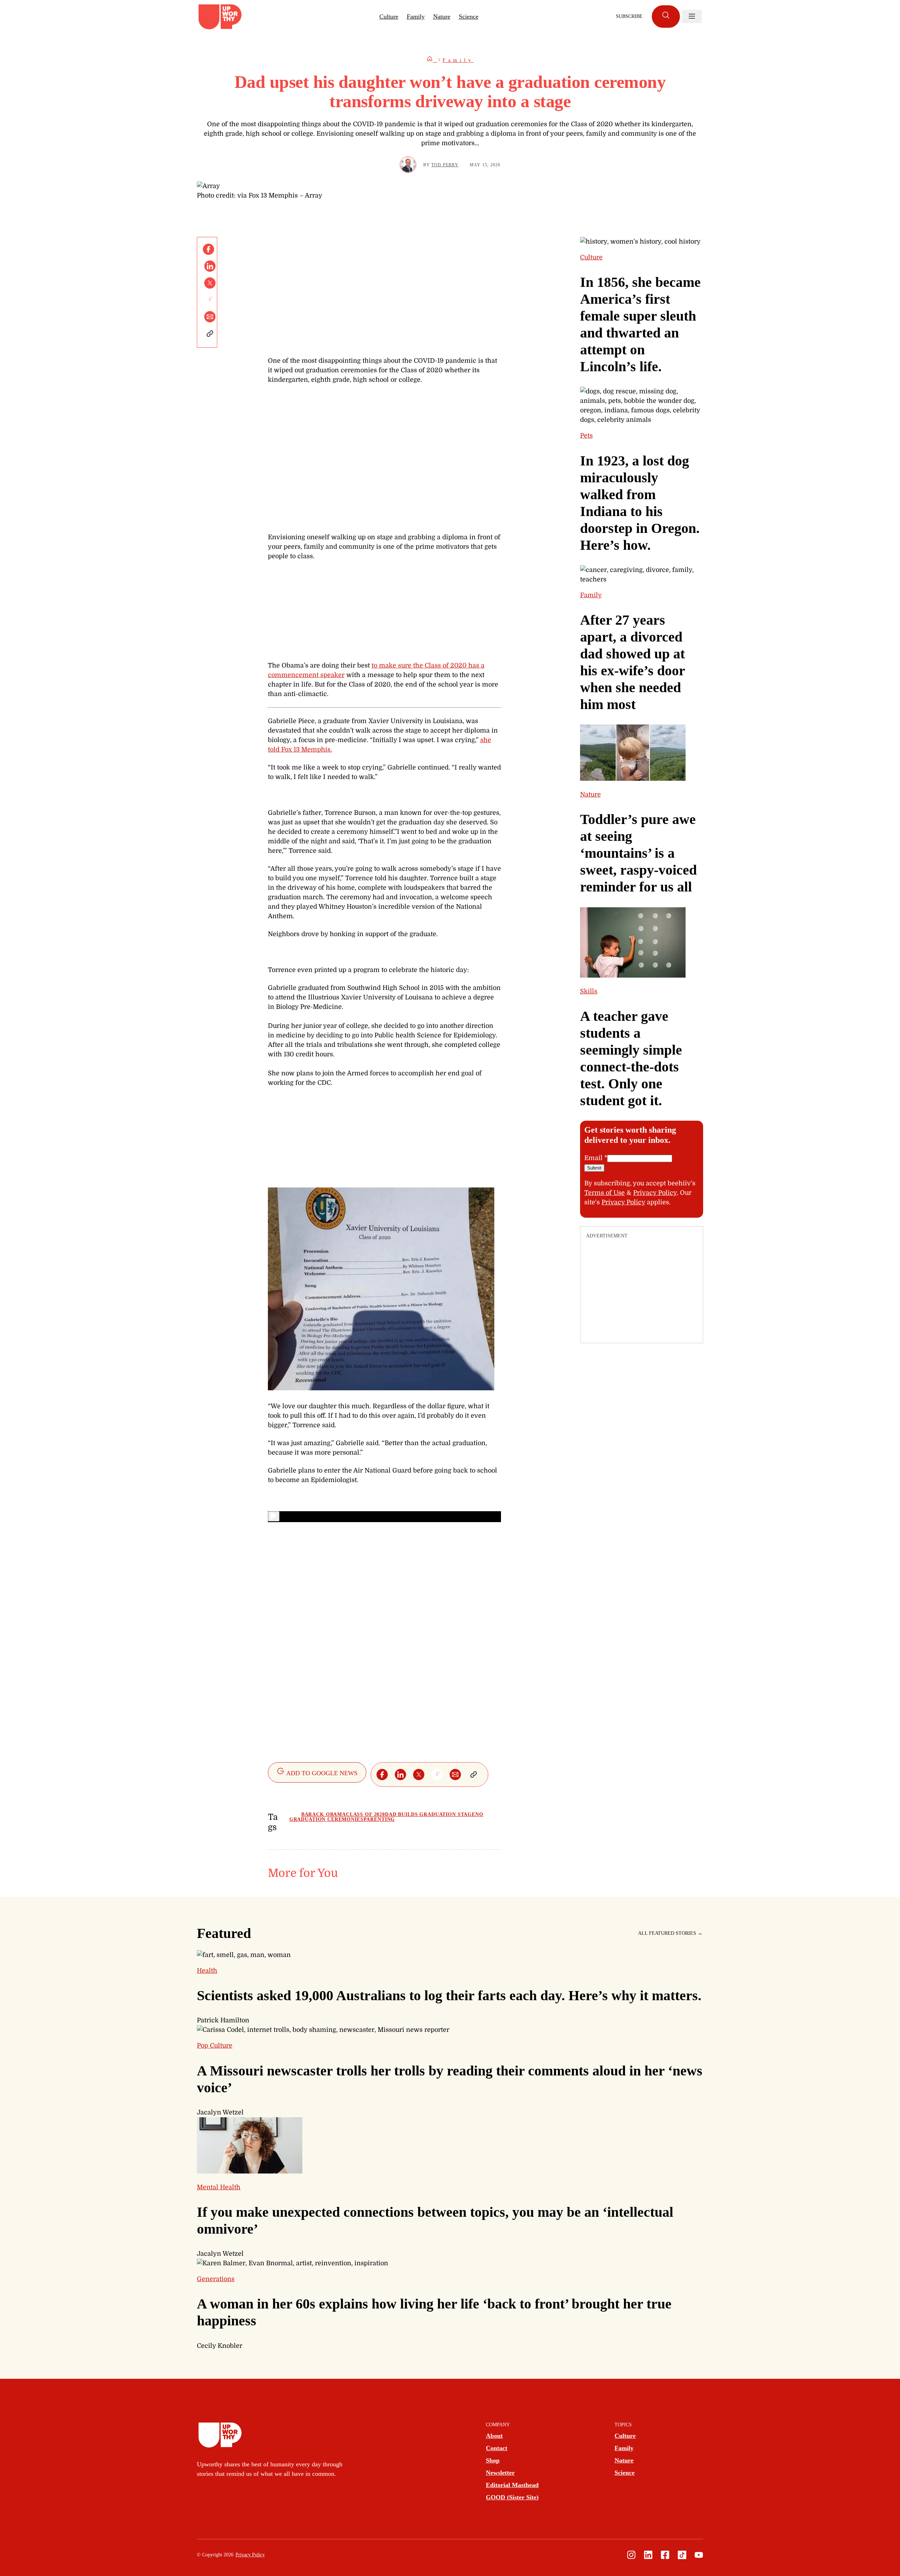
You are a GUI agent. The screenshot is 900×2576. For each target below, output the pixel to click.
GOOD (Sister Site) (512, 2497)
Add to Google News (321, 1773)
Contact (497, 2448)
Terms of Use (605, 1193)
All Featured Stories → (670, 1933)
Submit (594, 1168)
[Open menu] (692, 17)
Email (596, 1158)
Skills (589, 991)
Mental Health (219, 2187)
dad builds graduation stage (430, 1814)
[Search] (666, 17)
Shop (493, 2460)
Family (416, 17)
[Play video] (274, 1516)
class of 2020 (365, 1814)
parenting (379, 1819)
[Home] (432, 60)
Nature (442, 17)
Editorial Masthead (512, 2485)
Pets (586, 436)
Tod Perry (445, 165)
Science (469, 17)
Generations (216, 2279)
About (494, 2436)
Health (207, 1971)
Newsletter (500, 2473)
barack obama (324, 1814)
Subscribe (629, 16)
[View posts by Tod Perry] (408, 165)
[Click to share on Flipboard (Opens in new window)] (210, 300)
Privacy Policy (655, 1193)
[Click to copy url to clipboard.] (210, 334)
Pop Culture (215, 2046)
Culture (389, 17)
